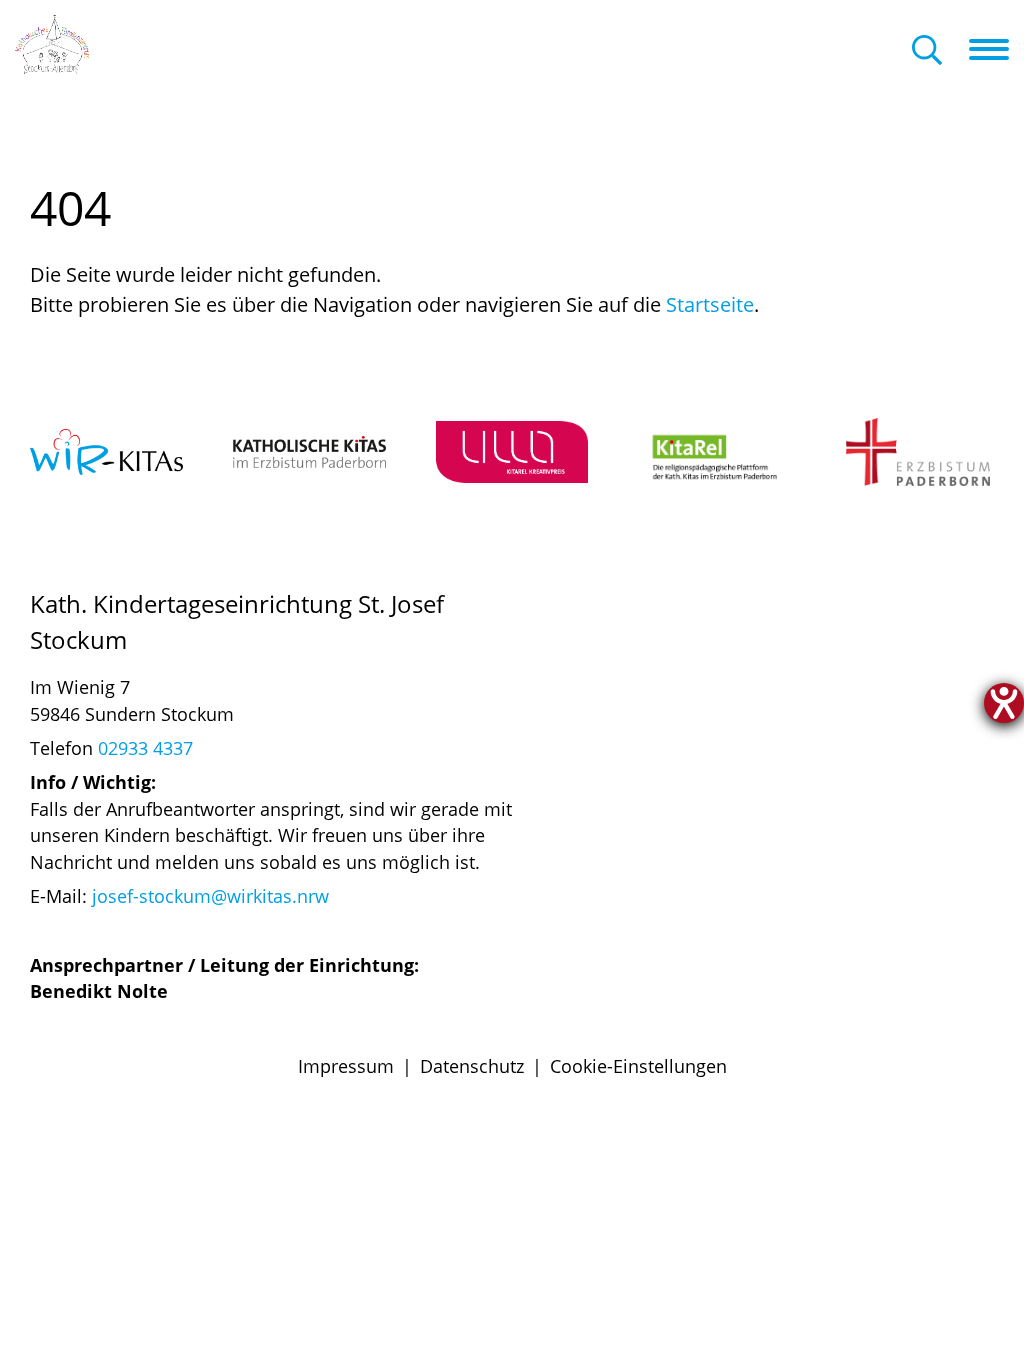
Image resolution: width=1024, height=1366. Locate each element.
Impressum (346, 1066)
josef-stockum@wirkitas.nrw (210, 896)
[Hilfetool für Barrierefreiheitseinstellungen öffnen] (1004, 703)
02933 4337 (145, 748)
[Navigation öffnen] (996, 49)
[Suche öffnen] (927, 51)
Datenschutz (472, 1066)
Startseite (710, 304)
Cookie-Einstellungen (638, 1066)
